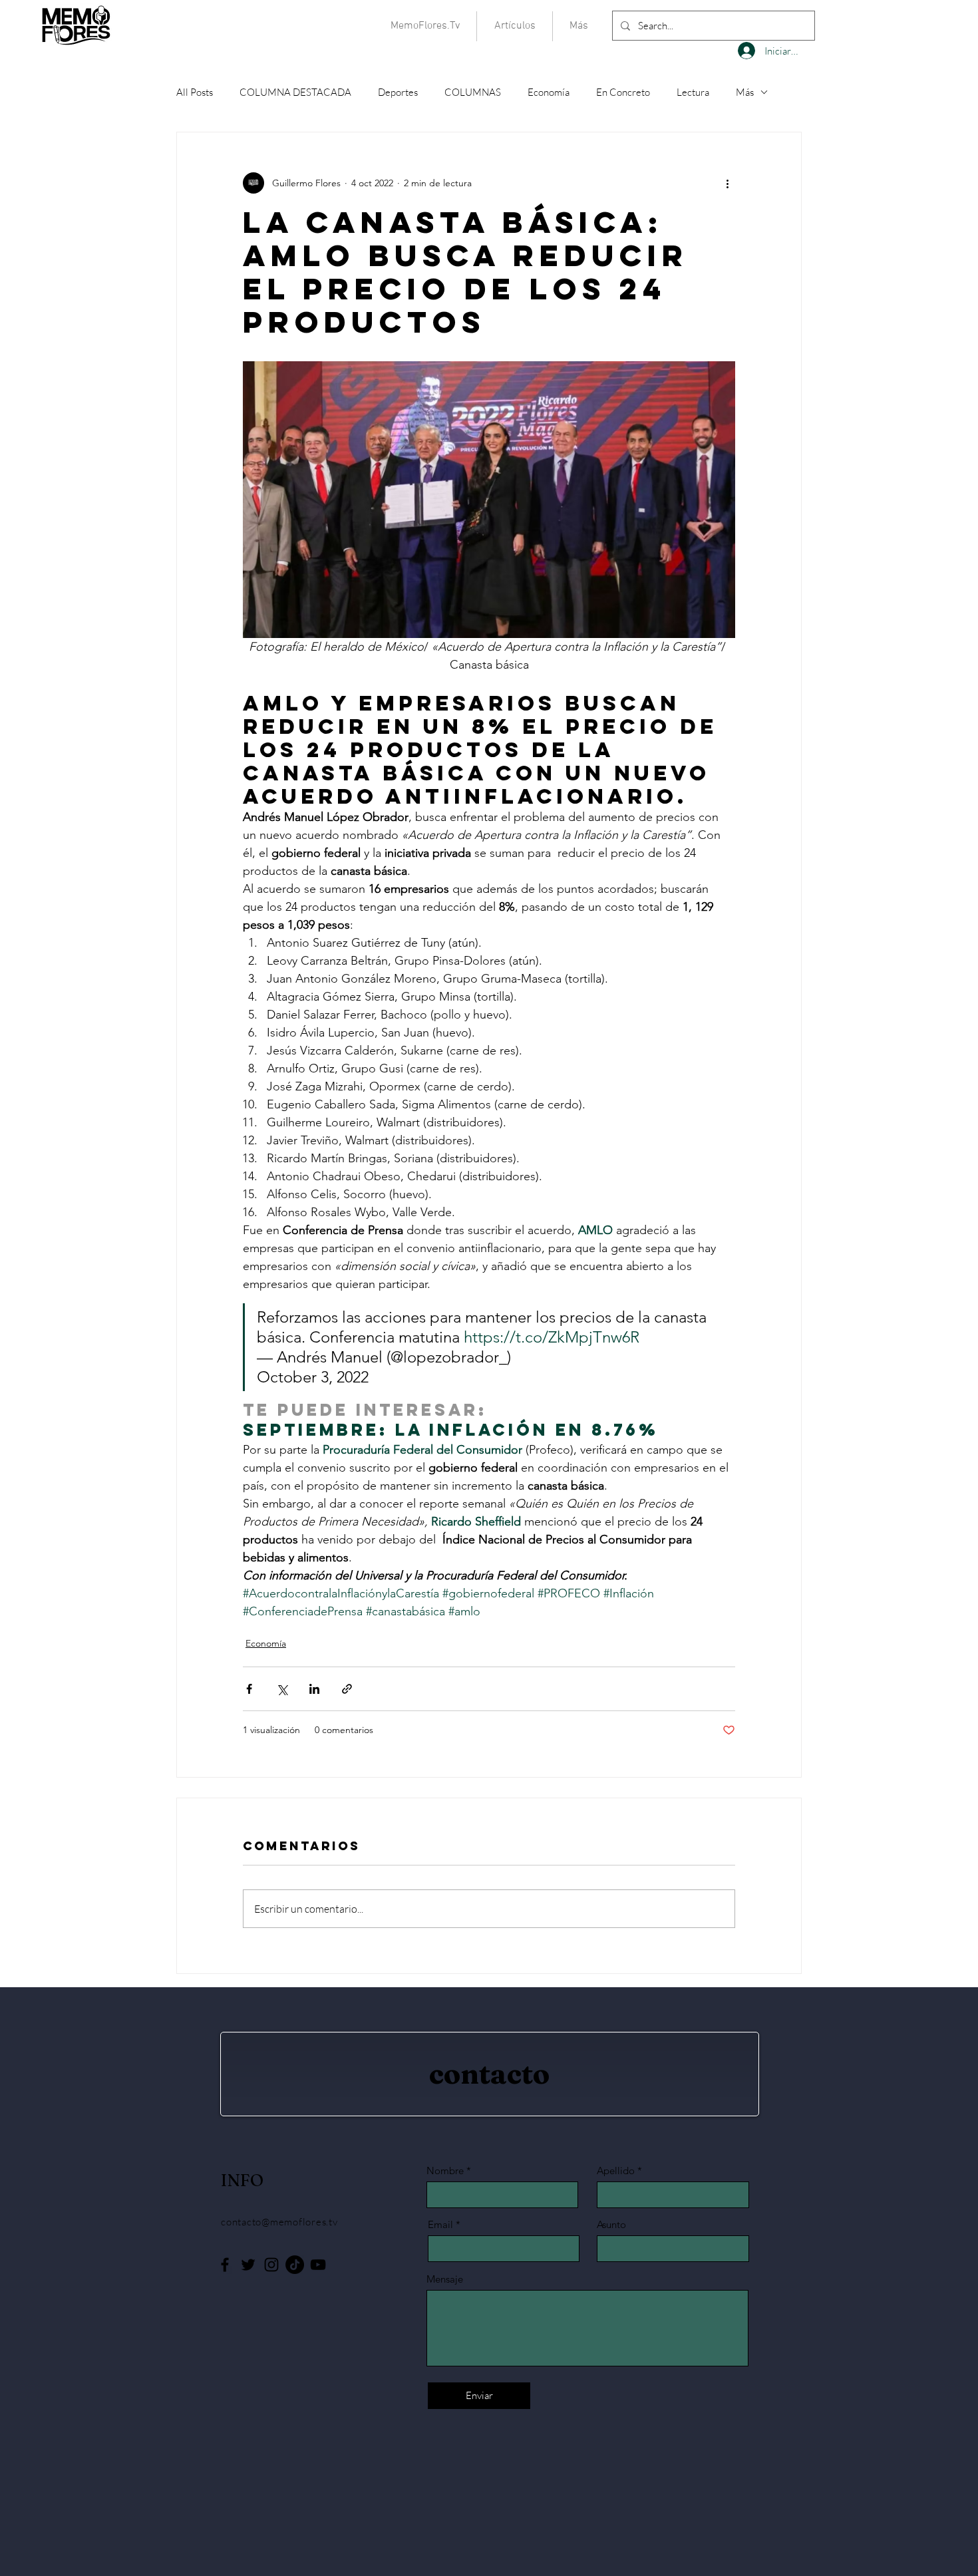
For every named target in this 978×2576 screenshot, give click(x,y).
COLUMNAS (473, 92)
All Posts (195, 92)
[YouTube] (318, 2265)
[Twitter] (248, 2265)
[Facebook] (225, 2265)
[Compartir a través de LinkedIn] (314, 1689)
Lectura (693, 92)
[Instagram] (271, 2265)
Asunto (611, 2224)
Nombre (445, 2171)
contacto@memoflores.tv (279, 2222)
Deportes (398, 92)
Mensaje (445, 2279)
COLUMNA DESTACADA (295, 92)
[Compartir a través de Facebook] (249, 1689)
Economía (549, 92)
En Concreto (623, 92)
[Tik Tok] (295, 2265)
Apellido (616, 2171)
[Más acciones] (727, 183)
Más (745, 92)
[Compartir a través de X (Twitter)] (282, 1689)
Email (440, 2224)
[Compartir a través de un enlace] (347, 1689)
